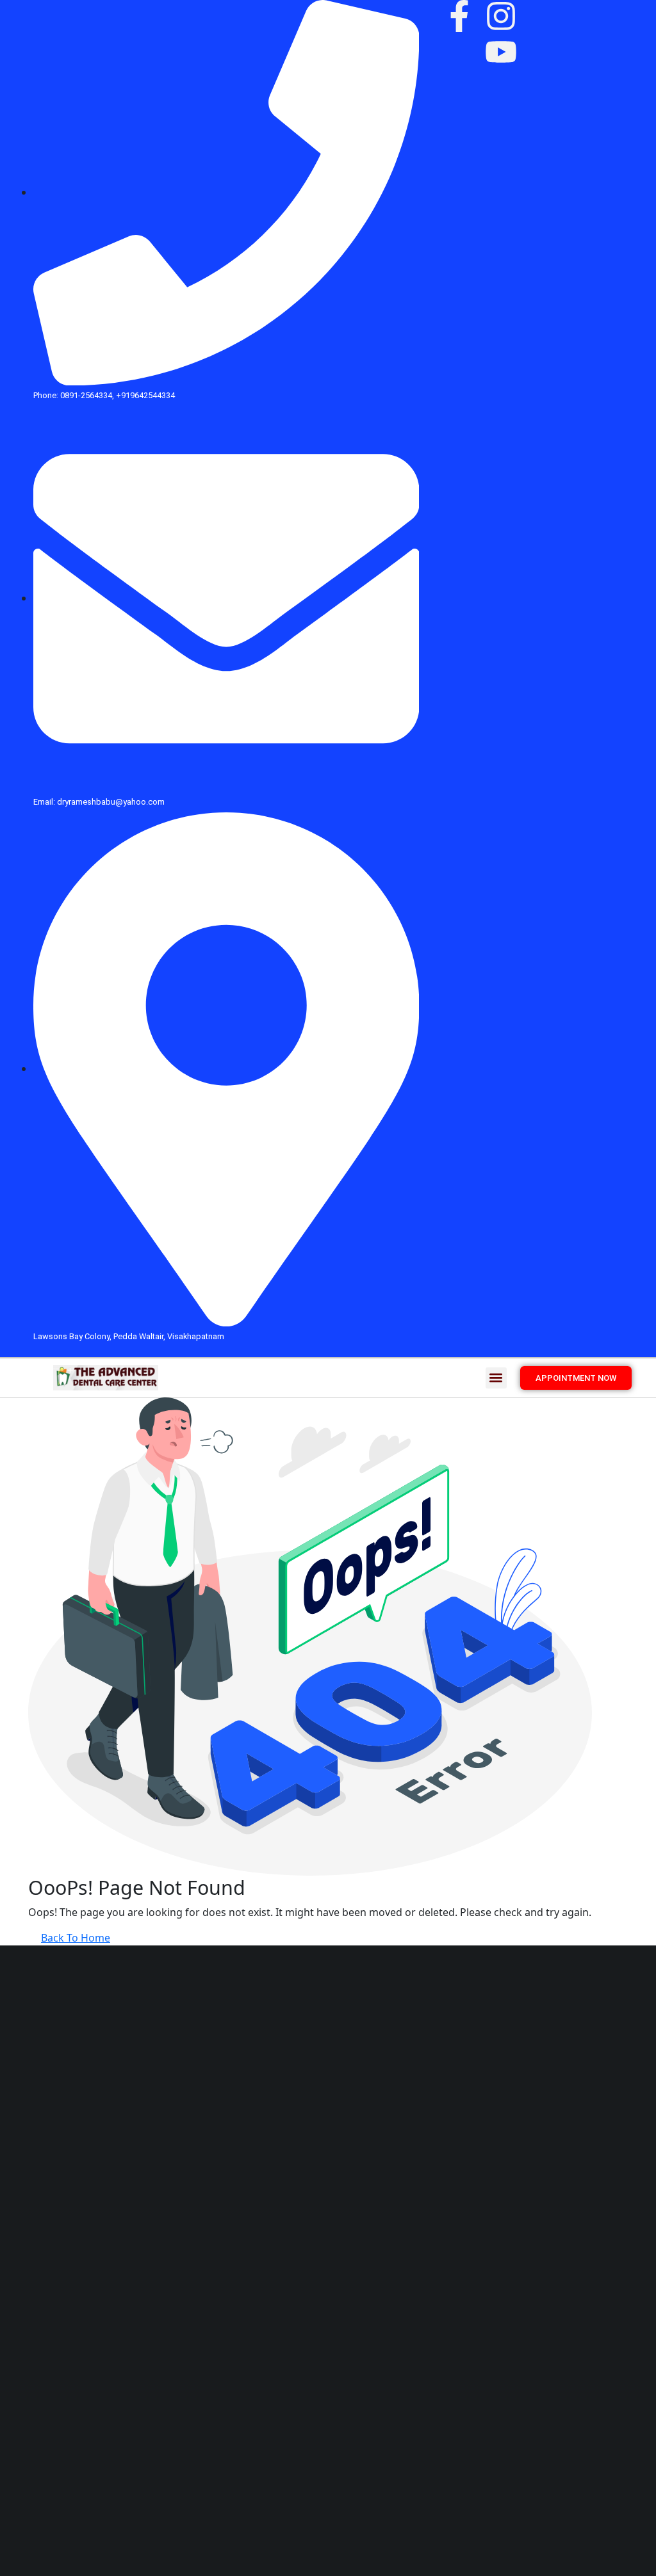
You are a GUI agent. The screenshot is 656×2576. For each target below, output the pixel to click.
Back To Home (76, 1938)
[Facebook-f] (459, 16)
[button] (496, 1378)
